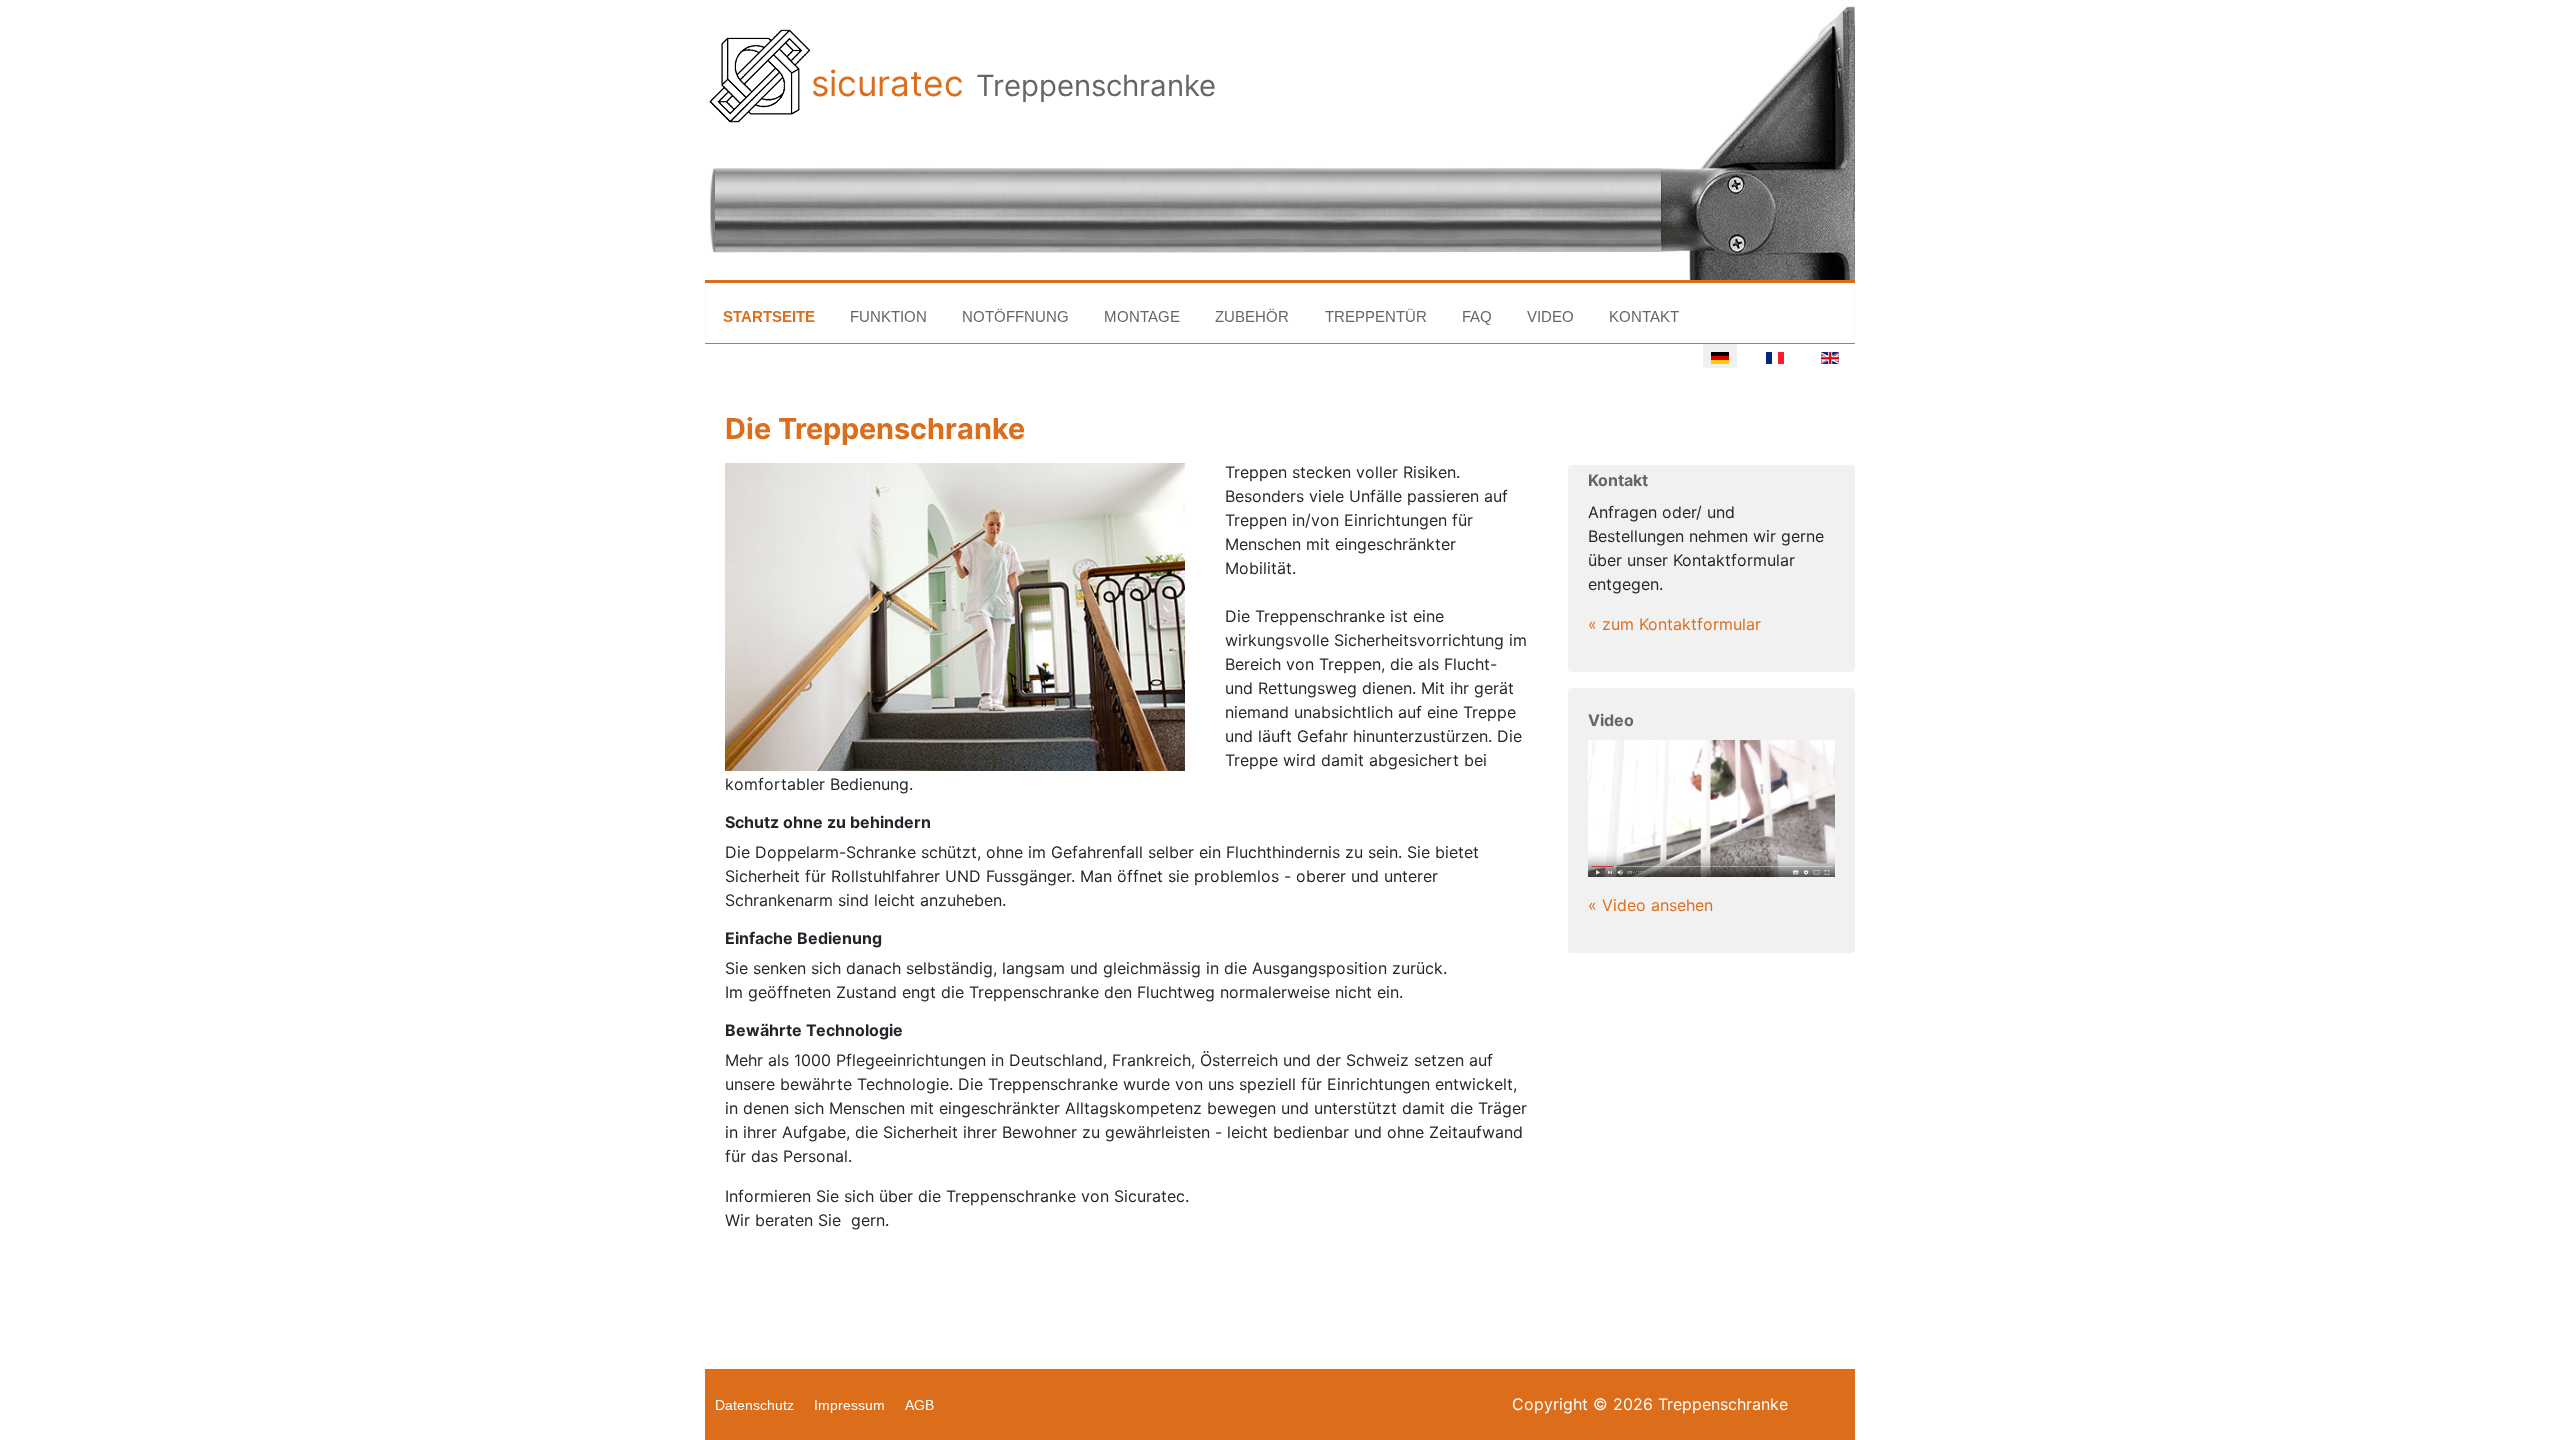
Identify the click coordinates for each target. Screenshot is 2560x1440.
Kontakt (1644, 316)
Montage (1142, 316)
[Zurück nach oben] (2535, 1415)
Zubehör (1252, 316)
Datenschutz (754, 1405)
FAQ (1477, 316)
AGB (919, 1405)
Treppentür (1376, 316)
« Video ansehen (1650, 905)
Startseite (769, 316)
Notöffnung (1015, 316)
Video (1550, 316)
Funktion (888, 316)
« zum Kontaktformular (1674, 624)
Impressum (849, 1405)
